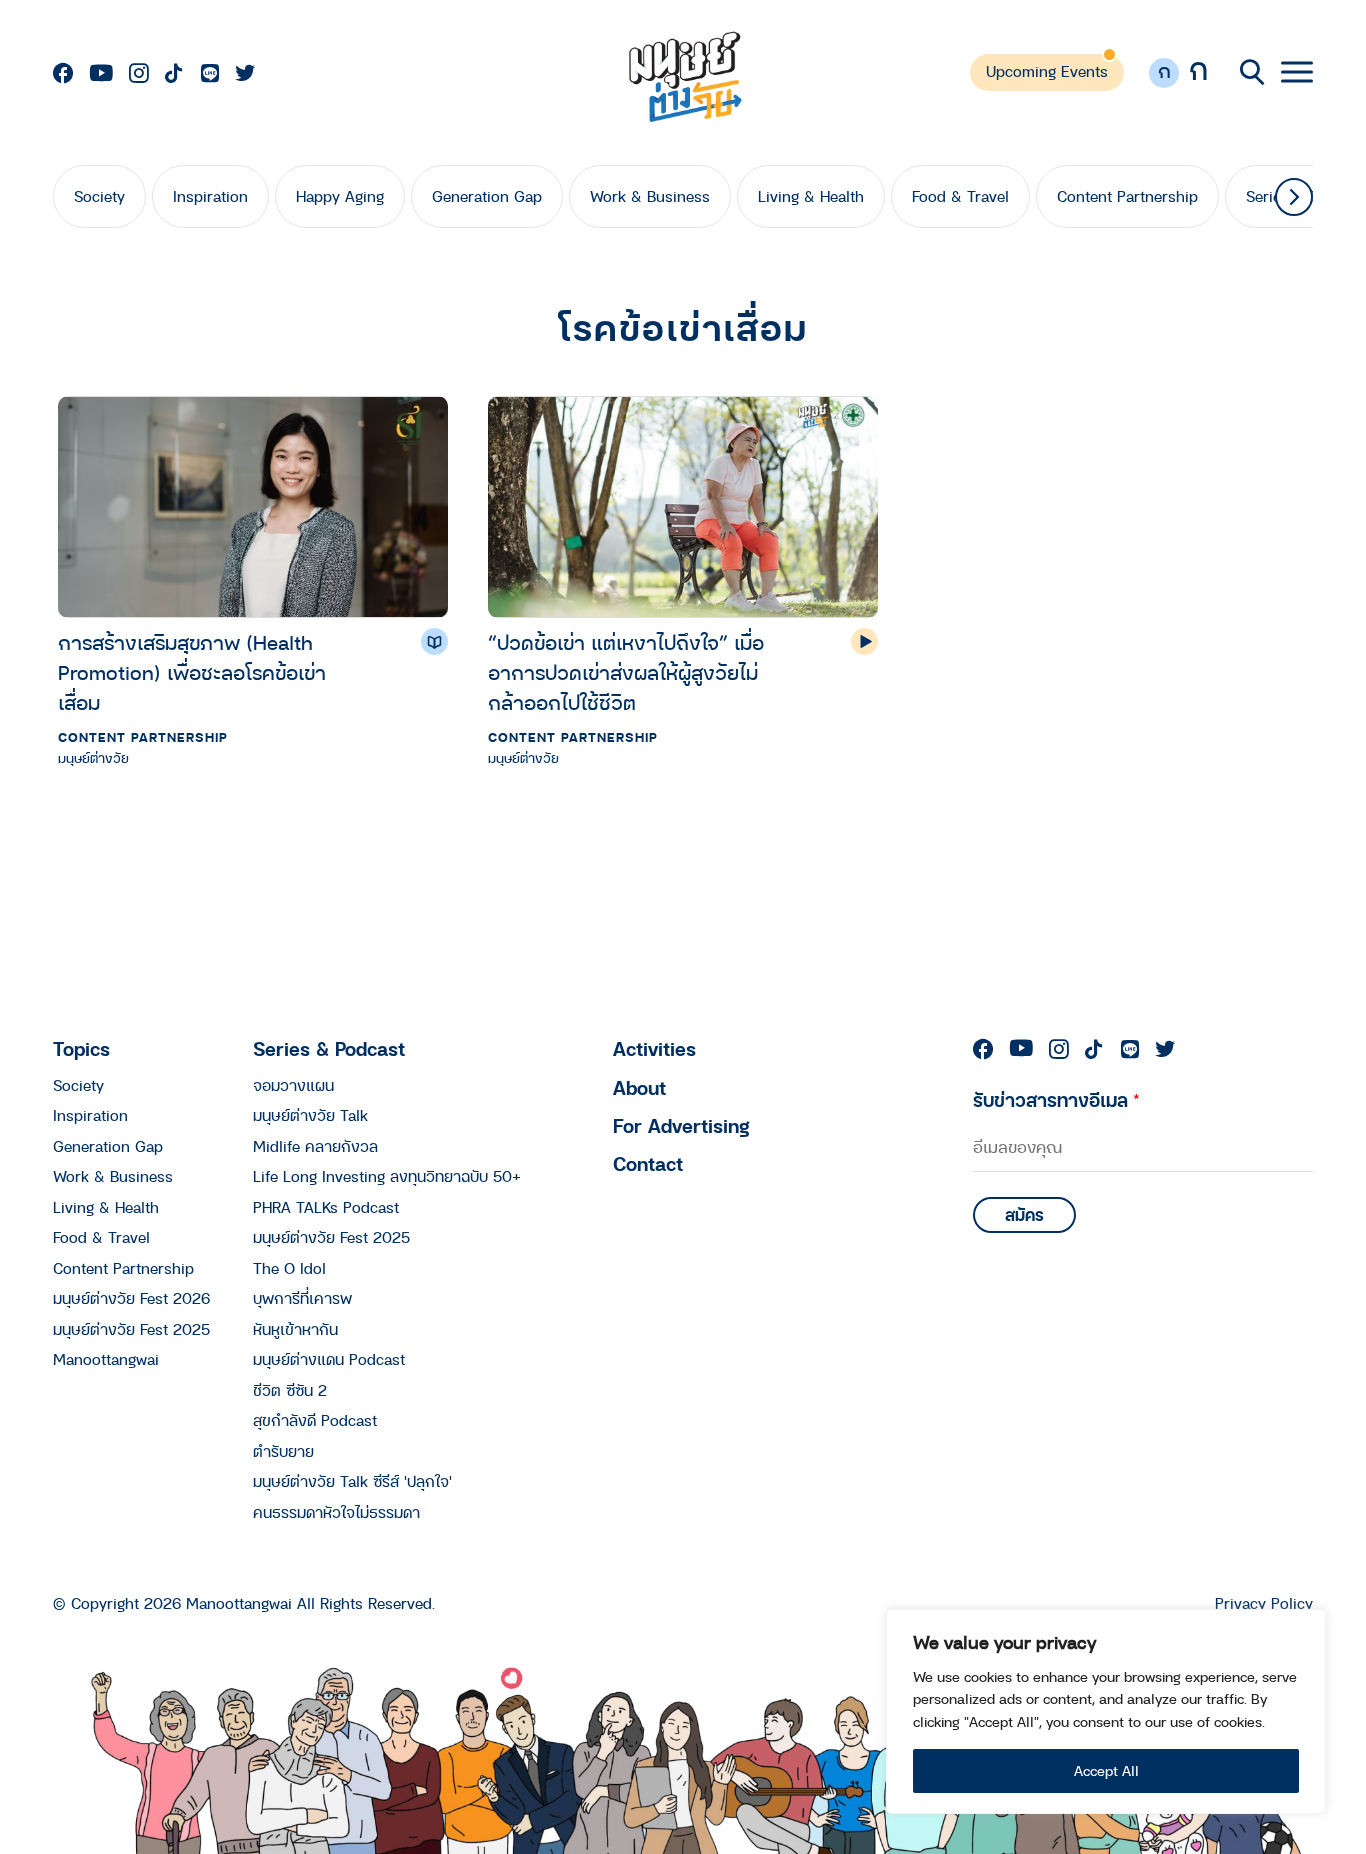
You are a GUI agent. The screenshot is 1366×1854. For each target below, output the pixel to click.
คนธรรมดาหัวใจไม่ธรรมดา (336, 1512)
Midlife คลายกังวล (315, 1146)
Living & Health (811, 196)
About (639, 1087)
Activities (654, 1048)
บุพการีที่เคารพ (302, 1298)
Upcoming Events (1047, 71)
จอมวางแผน (293, 1085)
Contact (648, 1163)
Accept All (1106, 1770)
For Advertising (681, 1125)
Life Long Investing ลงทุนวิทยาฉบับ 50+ (387, 1176)
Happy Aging (340, 196)
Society (99, 196)
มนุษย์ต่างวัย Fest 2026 (131, 1298)
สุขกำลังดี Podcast (315, 1420)
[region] (1106, 1711)
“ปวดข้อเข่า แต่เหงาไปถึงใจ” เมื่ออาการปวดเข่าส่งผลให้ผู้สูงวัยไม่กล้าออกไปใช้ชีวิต (626, 672)
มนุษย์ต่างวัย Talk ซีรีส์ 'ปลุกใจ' (352, 1481)
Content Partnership (1127, 196)
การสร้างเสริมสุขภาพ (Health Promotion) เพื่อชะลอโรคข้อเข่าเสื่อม (192, 672)
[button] (1294, 197)
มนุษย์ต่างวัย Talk (310, 1115)
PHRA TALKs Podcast (326, 1207)
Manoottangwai (106, 1359)
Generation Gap (487, 196)
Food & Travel (960, 196)
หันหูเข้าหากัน (295, 1329)
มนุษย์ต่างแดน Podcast (329, 1359)
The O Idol (289, 1268)
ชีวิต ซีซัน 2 (290, 1390)
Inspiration (210, 196)
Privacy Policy (1264, 1603)
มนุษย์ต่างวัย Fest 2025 (131, 1329)
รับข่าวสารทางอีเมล (1056, 1099)
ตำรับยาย (283, 1451)
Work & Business (650, 196)
